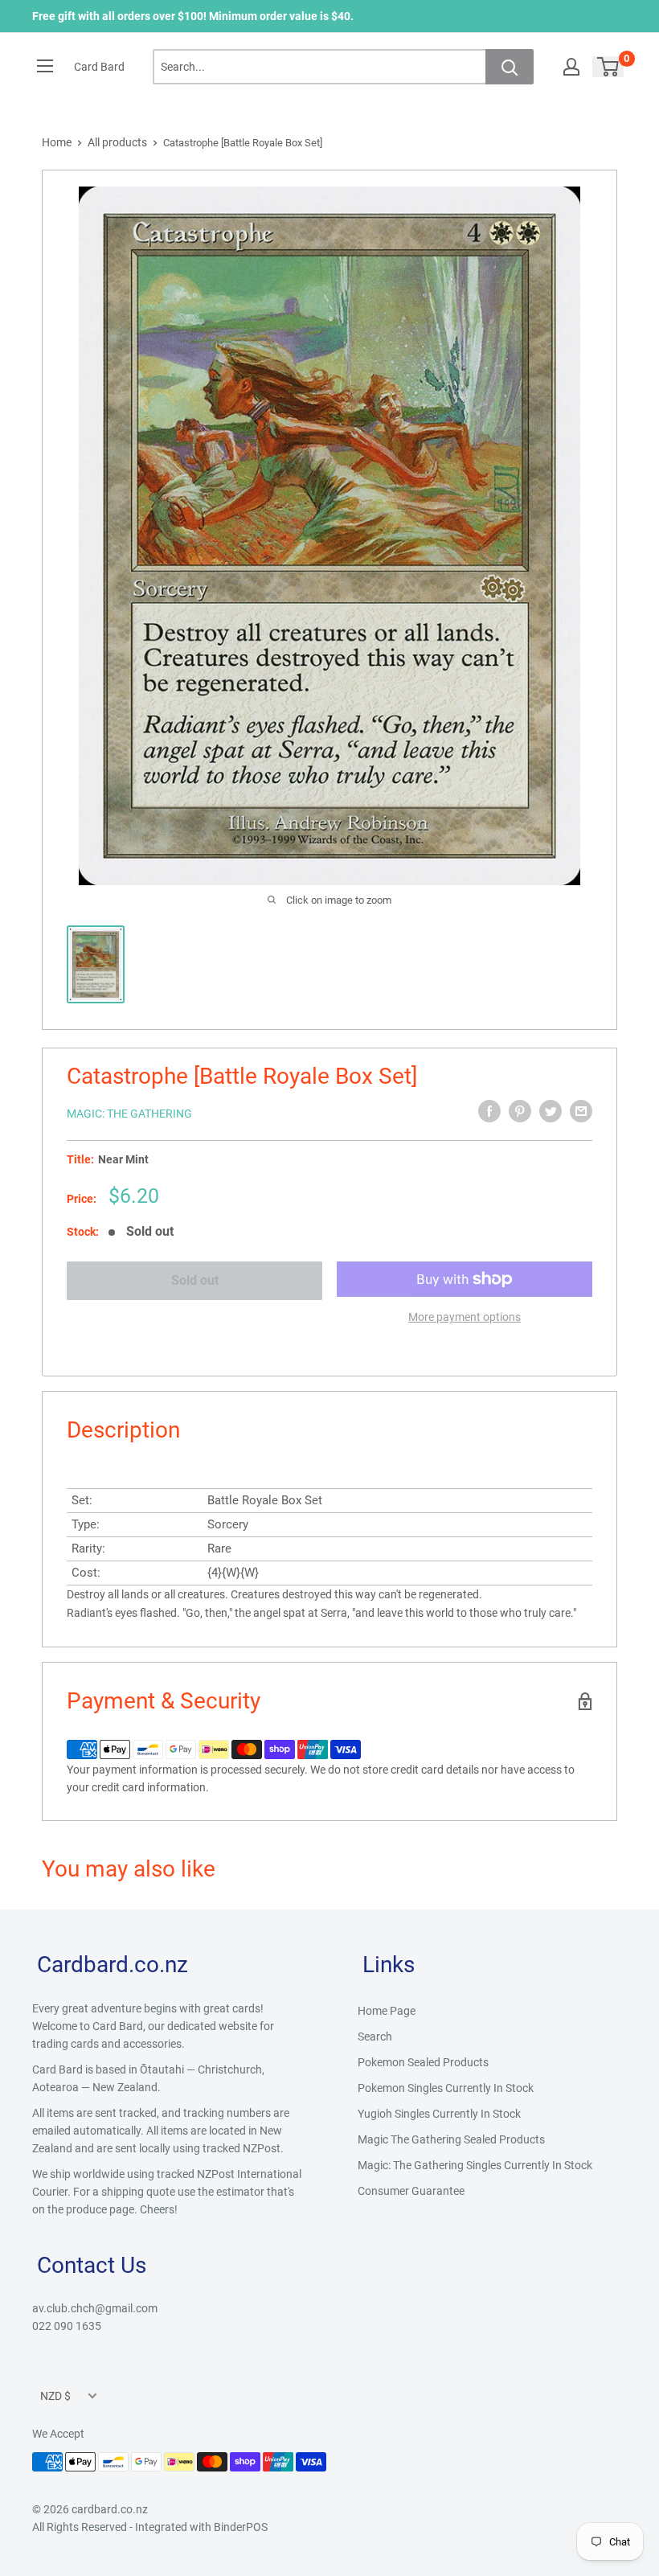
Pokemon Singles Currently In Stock (446, 2088)
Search (375, 2037)
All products (117, 142)
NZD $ (55, 2396)
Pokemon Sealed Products (423, 2062)
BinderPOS (241, 2527)
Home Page (387, 2011)
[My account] (571, 67)
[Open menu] (45, 66)
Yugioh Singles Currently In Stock (439, 2114)
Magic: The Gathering (129, 1114)
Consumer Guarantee (411, 2191)
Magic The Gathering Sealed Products (451, 2139)
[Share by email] (581, 1111)
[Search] (510, 67)
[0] (609, 67)
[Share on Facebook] (489, 1111)
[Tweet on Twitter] (551, 1111)
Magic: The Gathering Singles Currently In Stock (475, 2165)
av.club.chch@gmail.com (95, 2308)
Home (57, 142)
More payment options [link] (465, 1317)
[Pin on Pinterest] (520, 1111)
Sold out (195, 1280)
